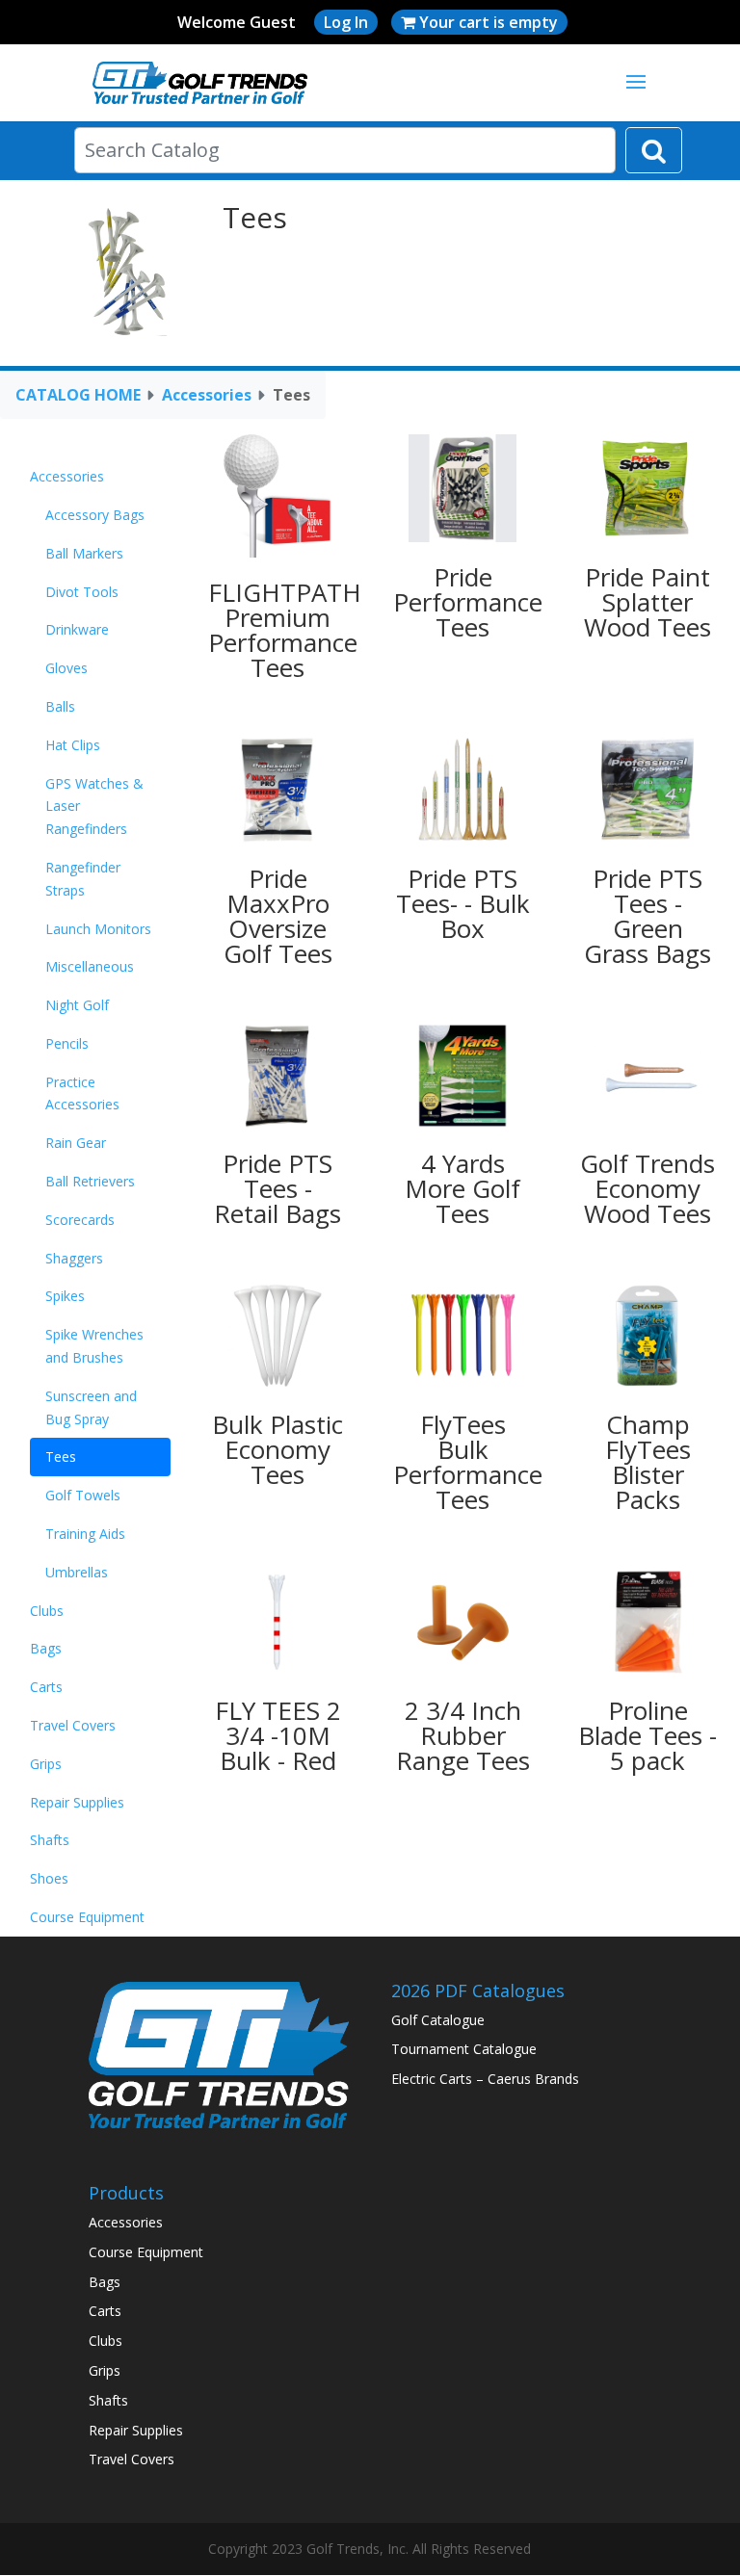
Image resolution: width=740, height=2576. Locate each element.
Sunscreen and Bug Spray (91, 1407)
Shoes (49, 1878)
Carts (46, 1687)
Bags (46, 1648)
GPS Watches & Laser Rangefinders (94, 807)
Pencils (67, 1043)
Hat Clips (73, 745)
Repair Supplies (77, 1802)
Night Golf (77, 1005)
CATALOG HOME (78, 395)
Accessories (207, 395)
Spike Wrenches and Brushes (94, 1346)
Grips (46, 1764)
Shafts (50, 1840)
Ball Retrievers (90, 1181)
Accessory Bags (95, 515)
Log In (346, 22)
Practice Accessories (82, 1093)
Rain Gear (76, 1143)
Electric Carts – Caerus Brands (485, 2079)
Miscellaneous (90, 966)
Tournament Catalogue (464, 2049)
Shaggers (74, 1258)
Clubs (47, 1611)
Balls (60, 706)
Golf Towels (83, 1495)
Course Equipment (87, 1917)
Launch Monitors (98, 929)
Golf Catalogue (438, 2020)
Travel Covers (73, 1725)
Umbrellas (77, 1572)
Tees (61, 1457)
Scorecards (80, 1220)
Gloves (66, 668)
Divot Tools (82, 592)
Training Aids (85, 1534)
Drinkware (77, 629)
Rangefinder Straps (83, 879)
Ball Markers (84, 553)
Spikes (65, 1296)
